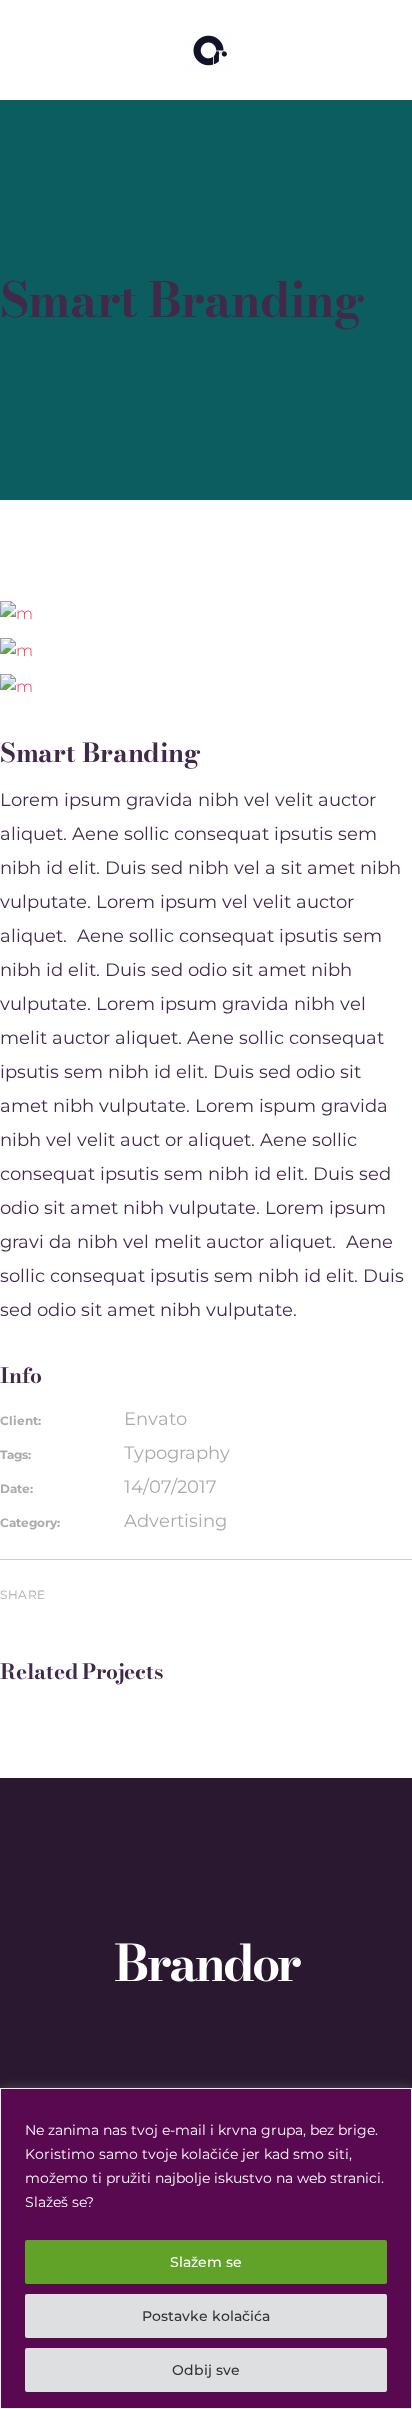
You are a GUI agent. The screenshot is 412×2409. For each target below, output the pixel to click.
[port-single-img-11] (16, 685)
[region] (206, 2248)
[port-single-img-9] (16, 612)
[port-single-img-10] (16, 648)
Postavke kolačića (206, 2316)
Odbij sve (206, 2370)
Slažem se (206, 2262)
